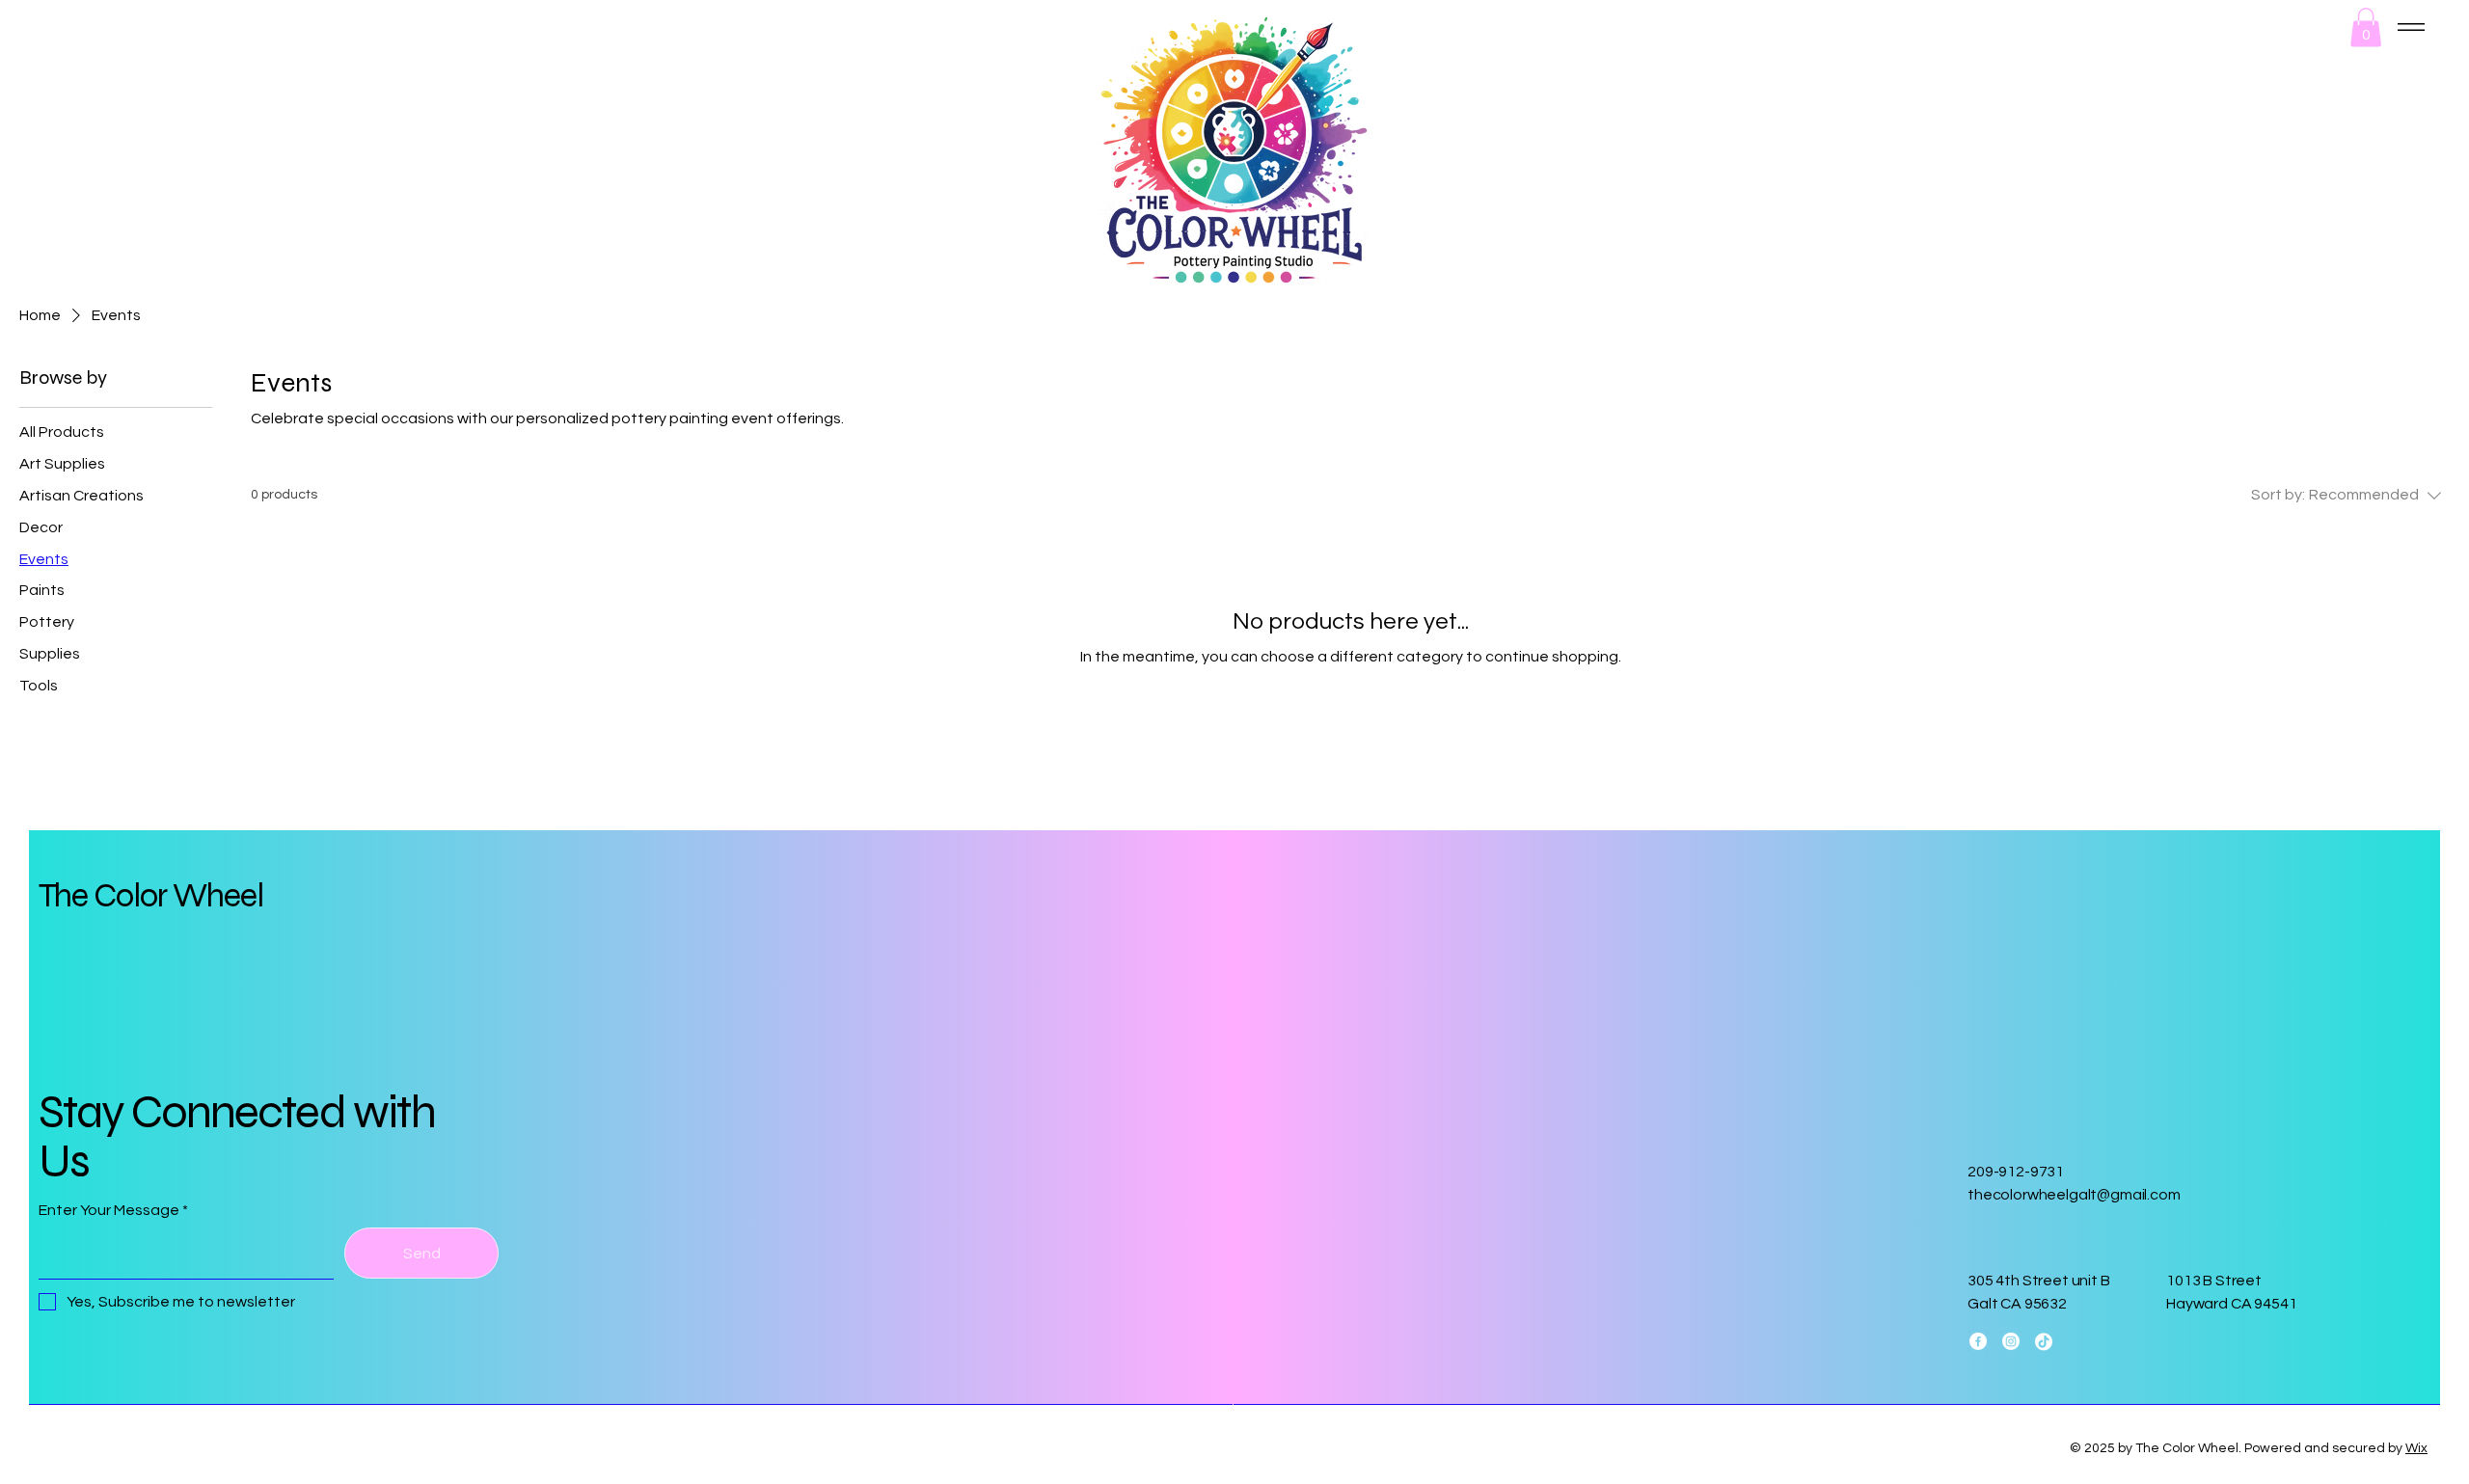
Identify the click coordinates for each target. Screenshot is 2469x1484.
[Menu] (2411, 27)
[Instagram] (2011, 1341)
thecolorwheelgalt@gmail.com (2074, 1195)
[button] (2366, 27)
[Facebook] (1978, 1341)
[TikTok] (2044, 1341)
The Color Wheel (151, 896)
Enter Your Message (109, 1210)
